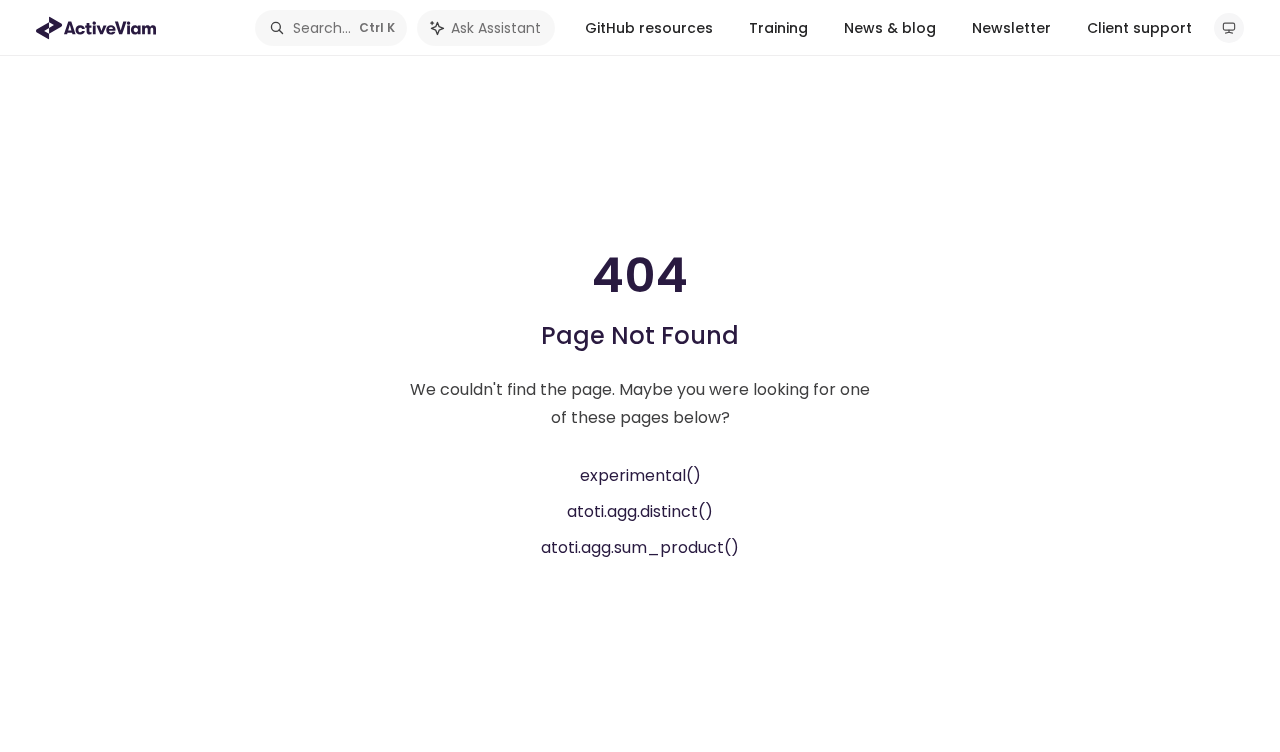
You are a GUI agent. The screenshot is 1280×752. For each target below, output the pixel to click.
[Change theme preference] (1229, 28)
